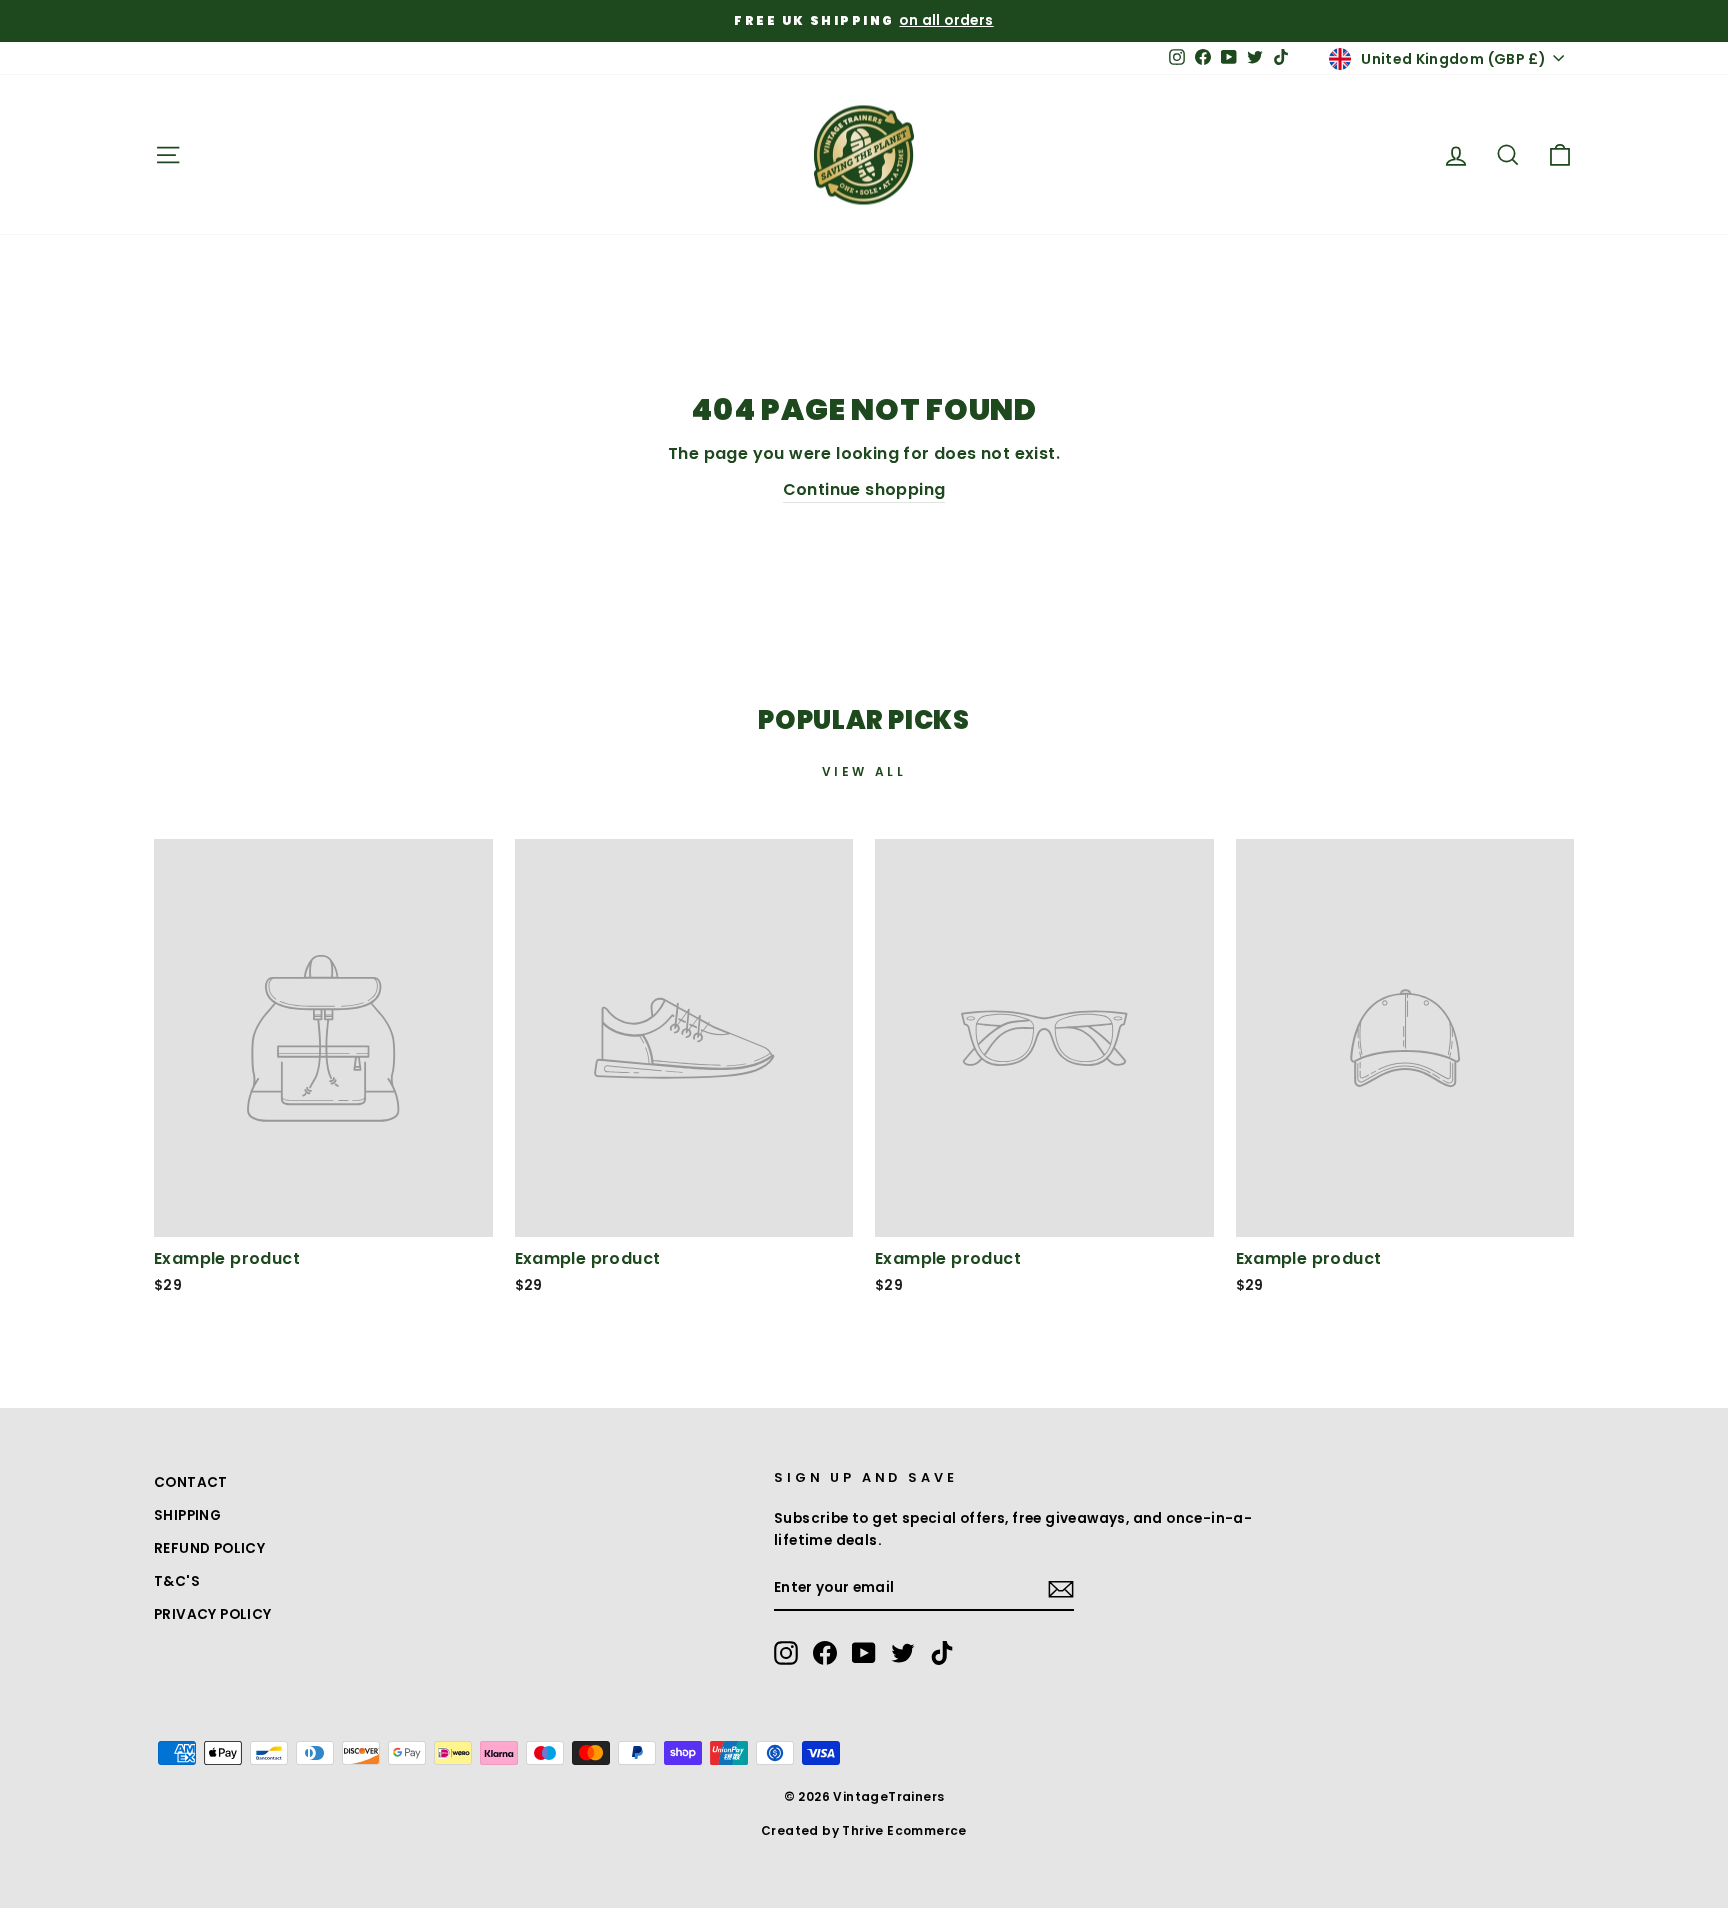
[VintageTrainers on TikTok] (942, 1653)
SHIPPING (187, 1515)
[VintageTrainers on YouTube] (864, 1653)
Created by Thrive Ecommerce (864, 1830)
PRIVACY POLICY (213, 1614)
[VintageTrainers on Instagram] (786, 1653)
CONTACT (191, 1482)
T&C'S (177, 1581)
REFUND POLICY (209, 1548)
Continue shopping (864, 489)
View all (864, 771)
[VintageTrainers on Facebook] (825, 1653)
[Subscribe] (1061, 1589)
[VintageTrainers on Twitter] (903, 1653)
